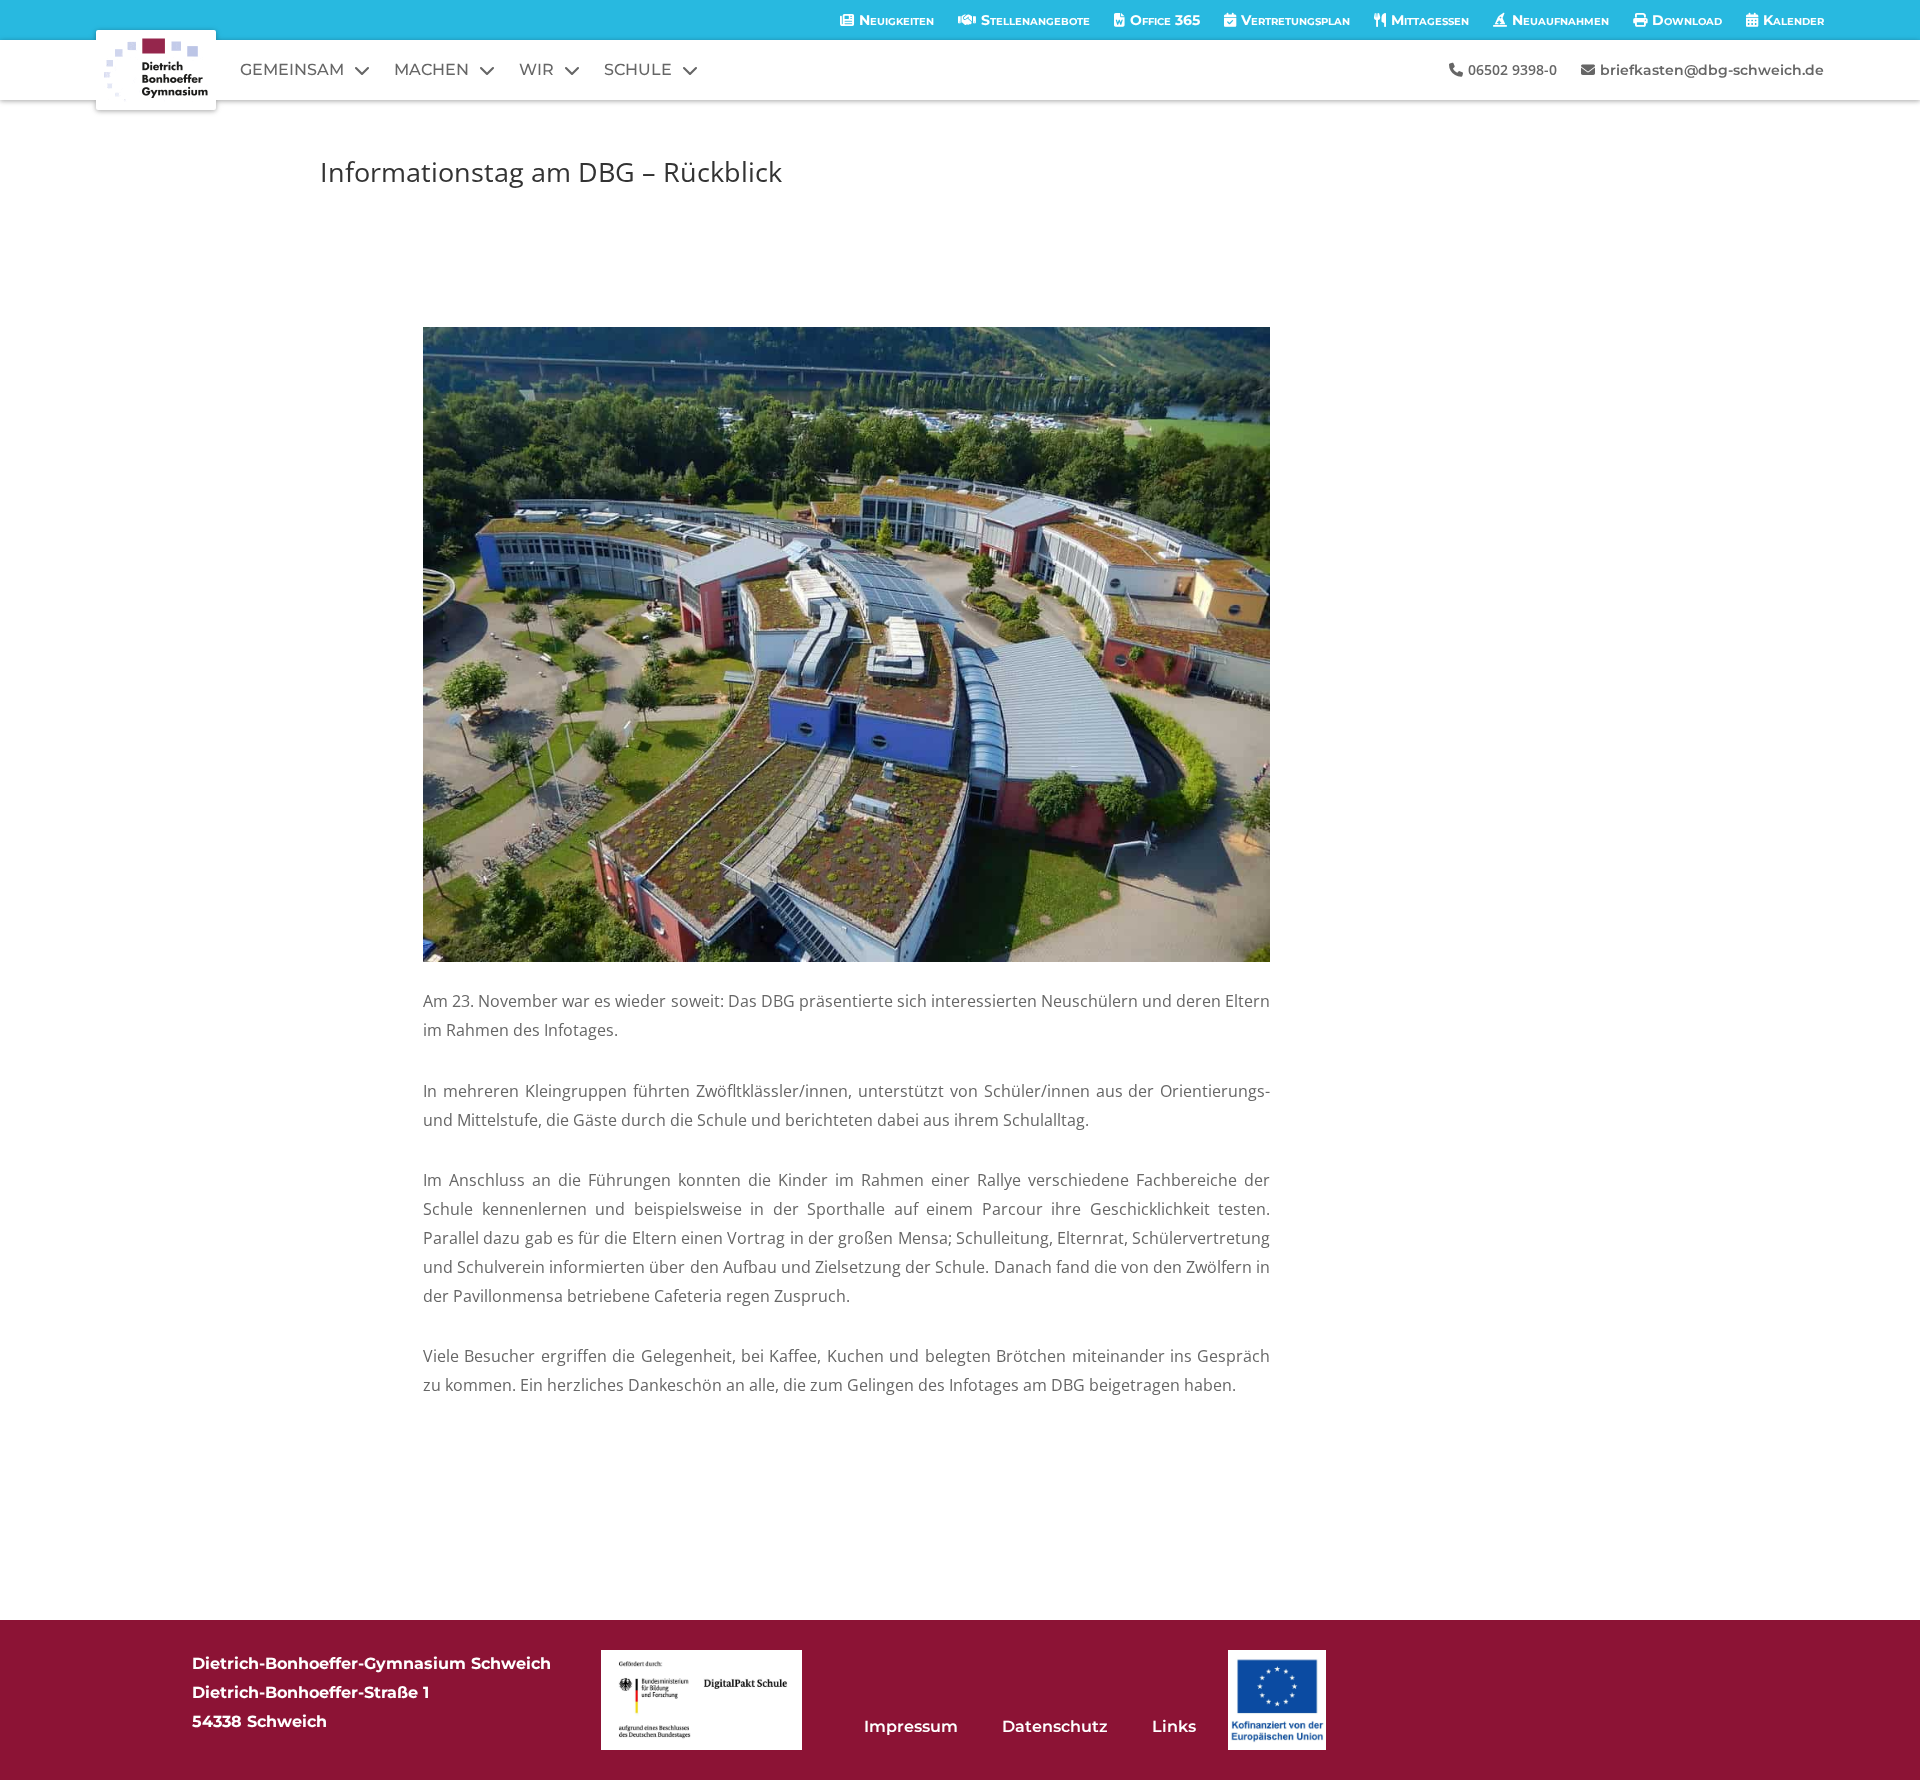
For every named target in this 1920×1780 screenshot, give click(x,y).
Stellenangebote (1035, 20)
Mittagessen (1430, 20)
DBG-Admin (387, 208)
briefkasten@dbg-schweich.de (1712, 70)
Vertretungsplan (1295, 20)
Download (1687, 20)
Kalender (1793, 20)
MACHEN (431, 69)
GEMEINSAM (292, 69)
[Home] (156, 70)
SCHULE (638, 69)
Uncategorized (587, 208)
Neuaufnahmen (1560, 20)
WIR (536, 69)
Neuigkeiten (896, 20)
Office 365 (1165, 20)
